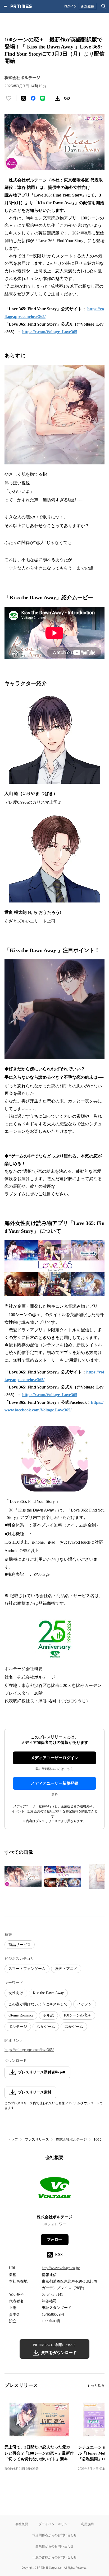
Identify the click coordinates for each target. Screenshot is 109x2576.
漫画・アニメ (66, 1969)
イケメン (85, 2004)
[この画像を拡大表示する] (23, 1876)
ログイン (70, 6)
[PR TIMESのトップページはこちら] (21, 6)
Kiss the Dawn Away (48, 1993)
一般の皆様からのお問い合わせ (54, 2557)
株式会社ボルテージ (71, 2139)
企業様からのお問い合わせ (54, 2546)
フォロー (54, 2239)
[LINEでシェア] (43, 98)
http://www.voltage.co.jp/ (61, 2268)
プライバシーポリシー (54, 2524)
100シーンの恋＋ (77, 2015)
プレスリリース (37, 2139)
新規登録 (88, 6)
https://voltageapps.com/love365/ (29, 2050)
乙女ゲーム (46, 2027)
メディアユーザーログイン (54, 1758)
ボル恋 (48, 2015)
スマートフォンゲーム (27, 1969)
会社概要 (22, 2524)
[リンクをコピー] (67, 98)
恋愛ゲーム (74, 2027)
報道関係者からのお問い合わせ (54, 2535)
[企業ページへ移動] (55, 2189)
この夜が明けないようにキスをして (38, 2004)
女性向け (16, 1993)
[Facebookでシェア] (33, 98)
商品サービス (20, 1945)
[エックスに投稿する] (24, 98)
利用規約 (87, 2524)
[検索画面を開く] (104, 6)
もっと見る (96, 2385)
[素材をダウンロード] (57, 98)
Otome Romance (21, 2015)
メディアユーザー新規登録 (54, 1783)
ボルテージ (18, 2027)
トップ (13, 2139)
